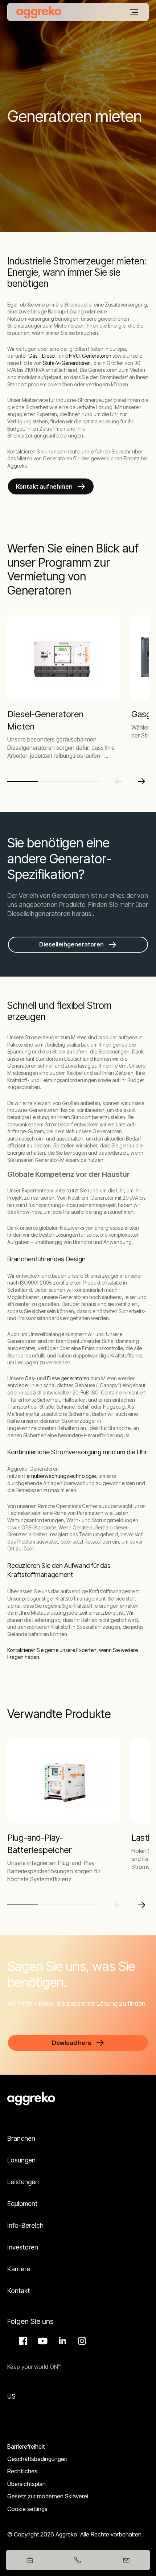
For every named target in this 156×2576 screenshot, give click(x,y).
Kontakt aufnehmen (44, 486)
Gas (32, 356)
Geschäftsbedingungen (37, 2459)
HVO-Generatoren (90, 356)
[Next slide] (141, 781)
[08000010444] (78, 2560)
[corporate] (39, 12)
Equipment (22, 2204)
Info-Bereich (25, 2225)
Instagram (81, 2341)
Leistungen (23, 2182)
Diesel (49, 356)
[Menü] (134, 12)
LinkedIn (61, 2341)
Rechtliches (22, 2471)
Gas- (30, 1378)
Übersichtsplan (26, 2484)
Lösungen (21, 2160)
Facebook (22, 2341)
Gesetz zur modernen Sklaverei (48, 2496)
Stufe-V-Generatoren (67, 363)
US (11, 2396)
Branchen (21, 2138)
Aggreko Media (42, 2341)
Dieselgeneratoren (68, 1378)
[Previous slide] (118, 781)
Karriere (19, 2269)
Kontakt (19, 2291)
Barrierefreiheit (26, 2446)
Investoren (23, 2247)
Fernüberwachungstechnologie (60, 1476)
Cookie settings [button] (27, 2509)
